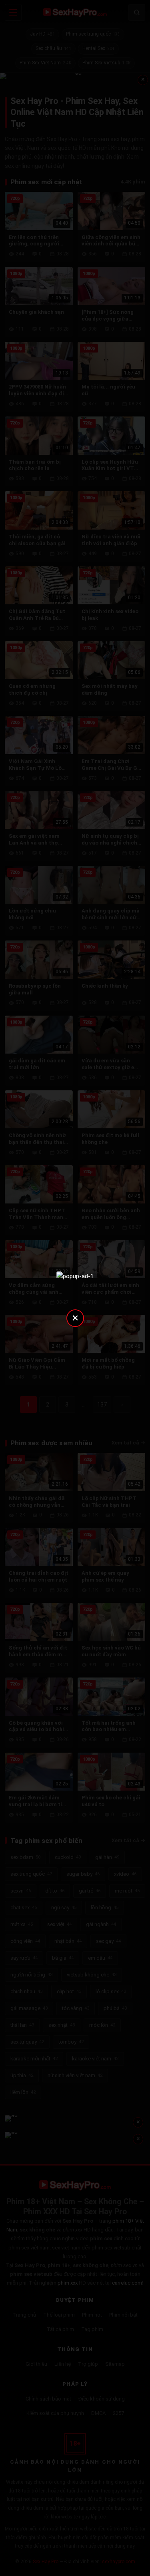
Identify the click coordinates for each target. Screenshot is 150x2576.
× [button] (75, 1318)
